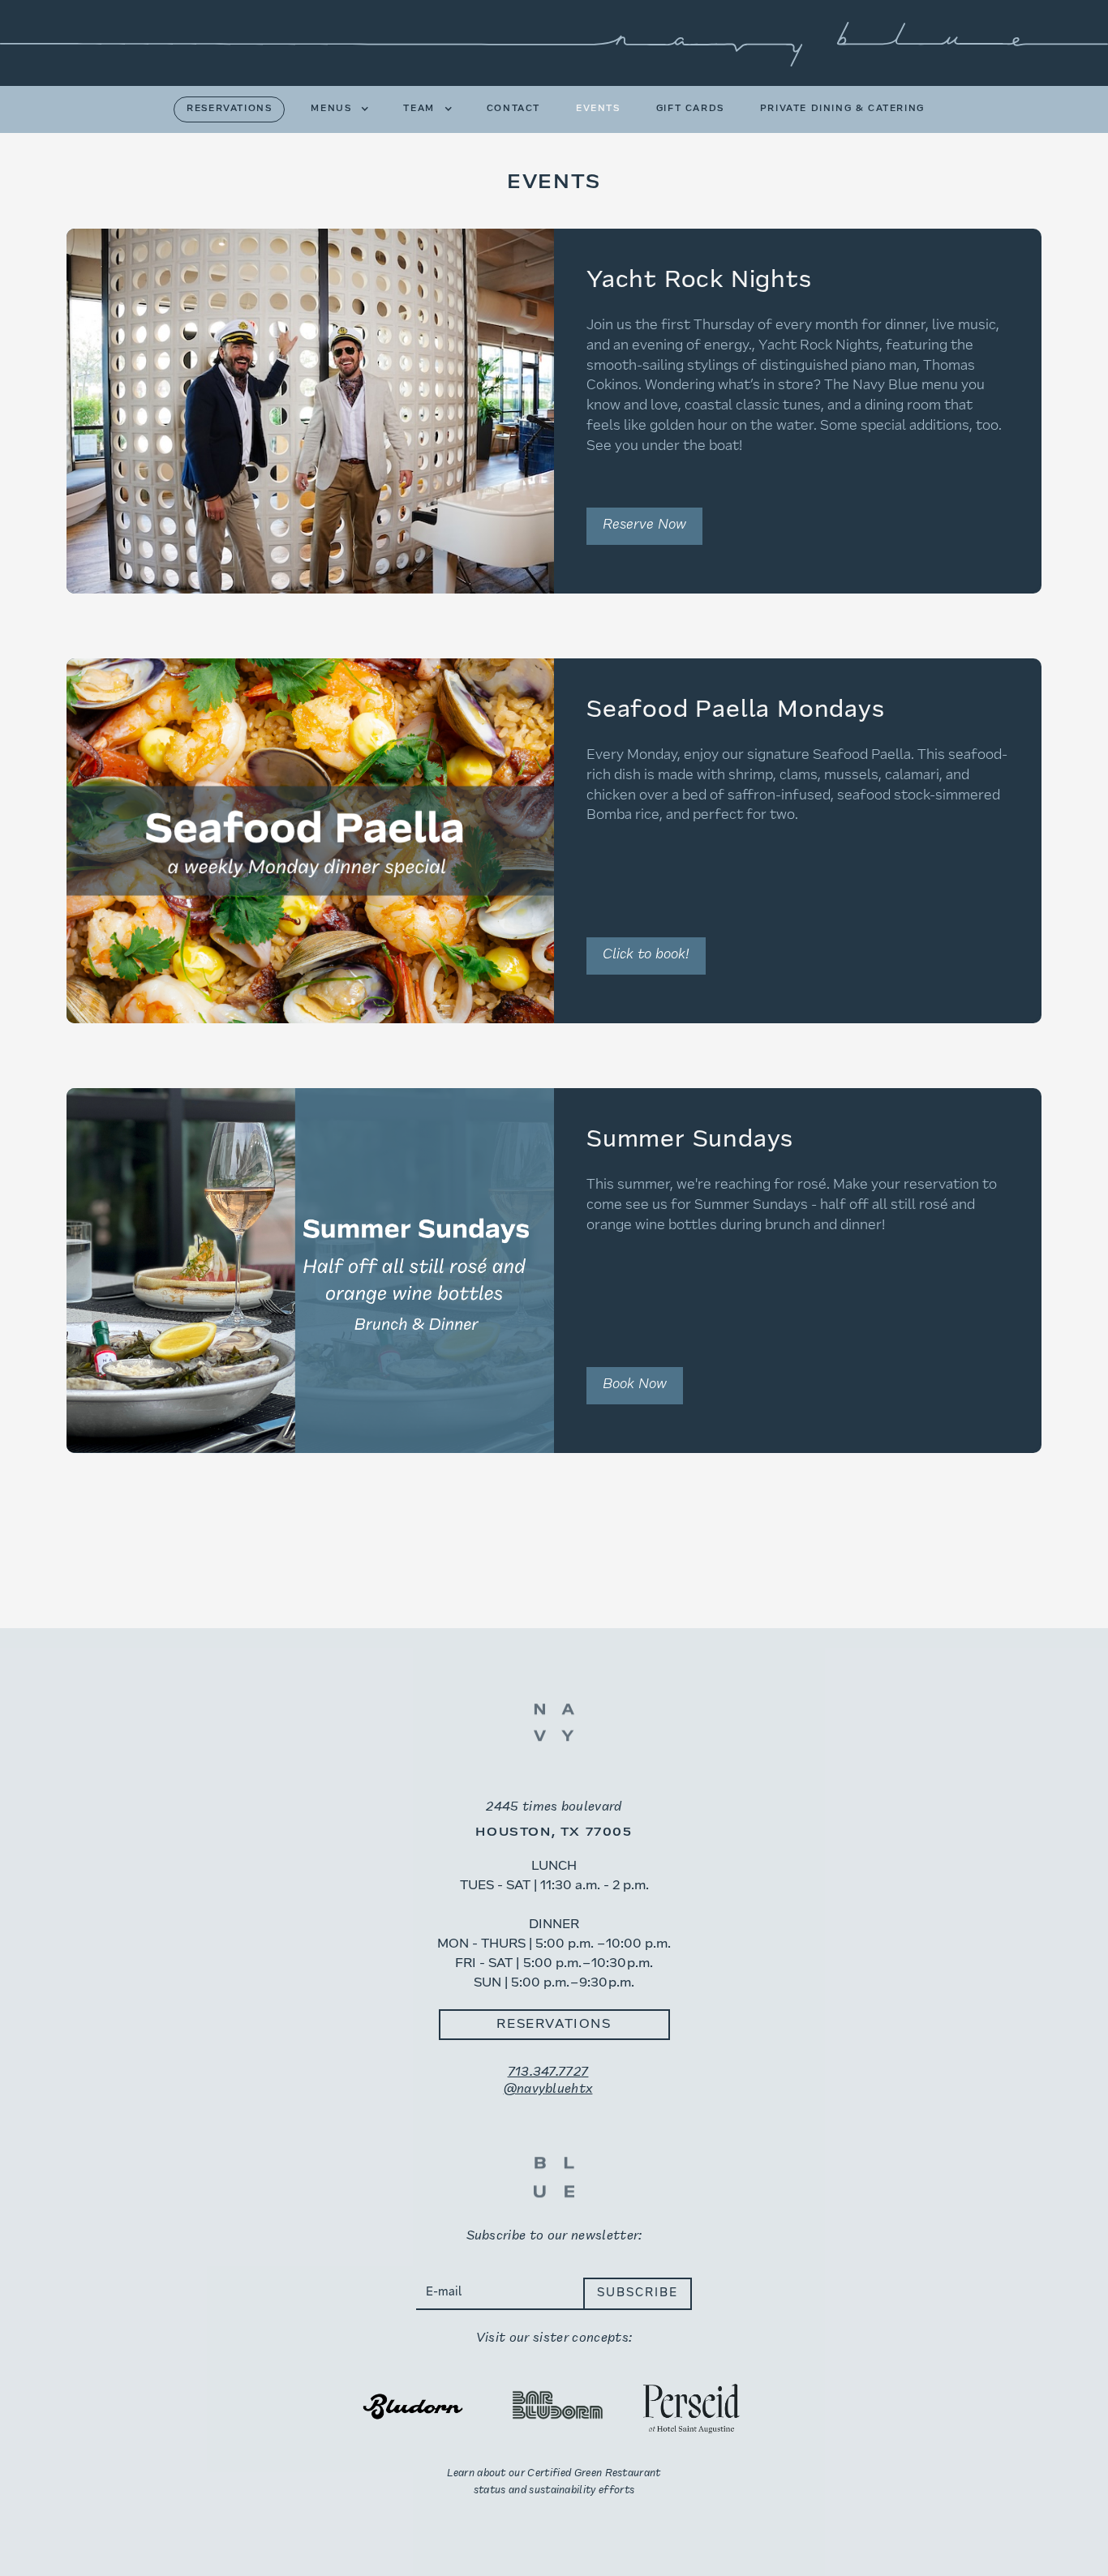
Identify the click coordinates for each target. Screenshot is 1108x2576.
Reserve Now (644, 525)
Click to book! (646, 955)
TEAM (419, 109)
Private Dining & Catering (842, 109)
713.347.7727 (548, 2072)
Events (598, 109)
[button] (331, 109)
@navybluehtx (548, 2090)
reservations (229, 109)
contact (513, 109)
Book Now (635, 1385)
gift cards (690, 109)
